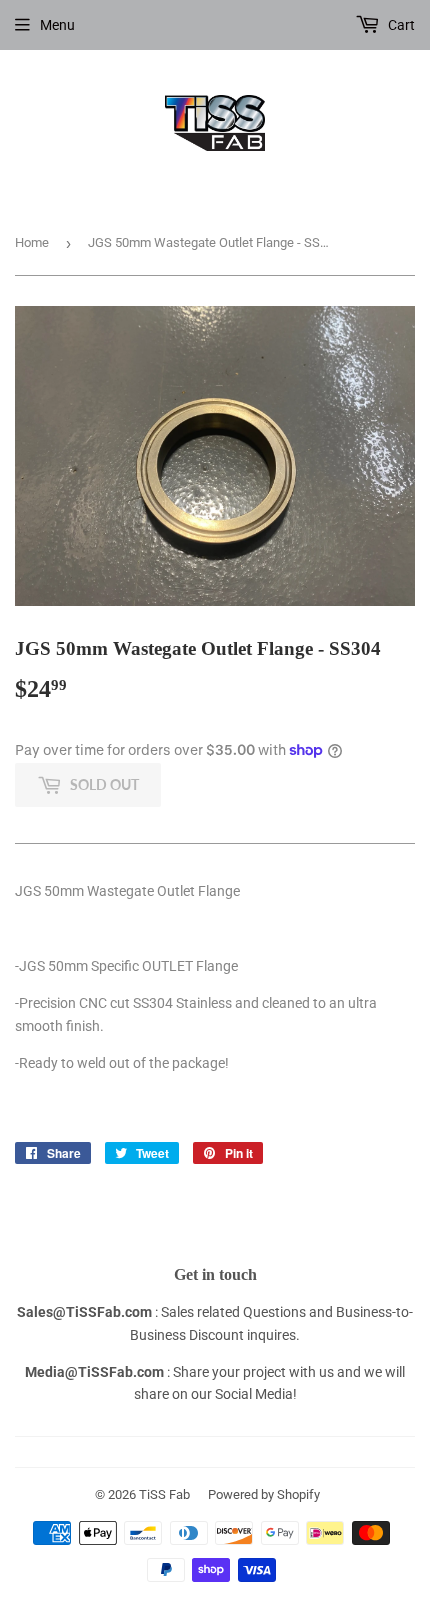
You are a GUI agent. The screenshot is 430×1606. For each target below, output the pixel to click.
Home (32, 242)
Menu (57, 25)
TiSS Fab (164, 1494)
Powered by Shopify (264, 1494)
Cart (400, 25)
